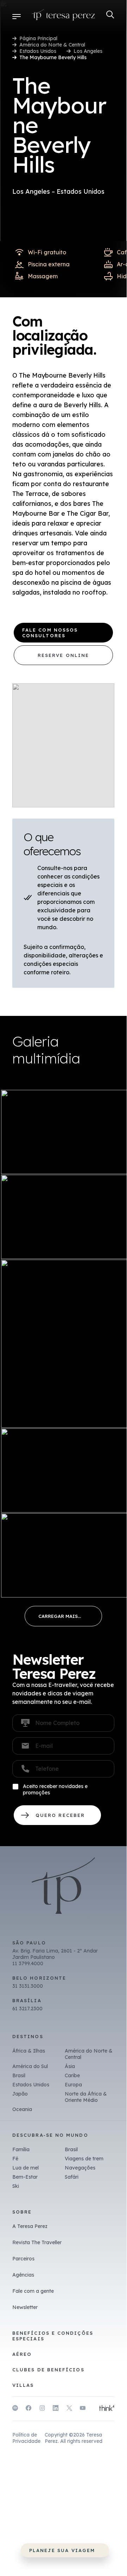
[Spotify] (15, 2409)
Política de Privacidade (26, 2438)
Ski (16, 2186)
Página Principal (38, 38)
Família (21, 2149)
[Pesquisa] (110, 15)
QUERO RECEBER (57, 1815)
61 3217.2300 (27, 2009)
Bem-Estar (25, 2177)
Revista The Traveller (37, 2242)
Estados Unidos (38, 51)
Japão (20, 2094)
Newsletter (25, 2307)
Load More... (63, 1616)
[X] (69, 2409)
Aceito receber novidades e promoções (55, 1789)
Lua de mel (26, 2168)
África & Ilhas (29, 2051)
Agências (23, 2275)
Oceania (22, 2109)
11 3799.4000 (28, 1963)
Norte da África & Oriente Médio (86, 2097)
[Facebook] (28, 2409)
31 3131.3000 (28, 1986)
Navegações (80, 2168)
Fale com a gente (33, 2291)
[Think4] (107, 2409)
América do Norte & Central (52, 45)
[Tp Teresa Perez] (63, 16)
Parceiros (23, 2259)
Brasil (19, 2075)
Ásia (70, 2066)
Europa (73, 2085)
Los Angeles (88, 51)
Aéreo (22, 2354)
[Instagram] (42, 2409)
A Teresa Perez (30, 2226)
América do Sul (30, 2066)
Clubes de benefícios (48, 2370)
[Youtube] (83, 2409)
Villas (23, 2385)
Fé (15, 2159)
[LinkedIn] (56, 2409)
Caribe (72, 2075)
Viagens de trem (84, 2159)
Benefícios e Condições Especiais (53, 2336)
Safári (72, 2177)
